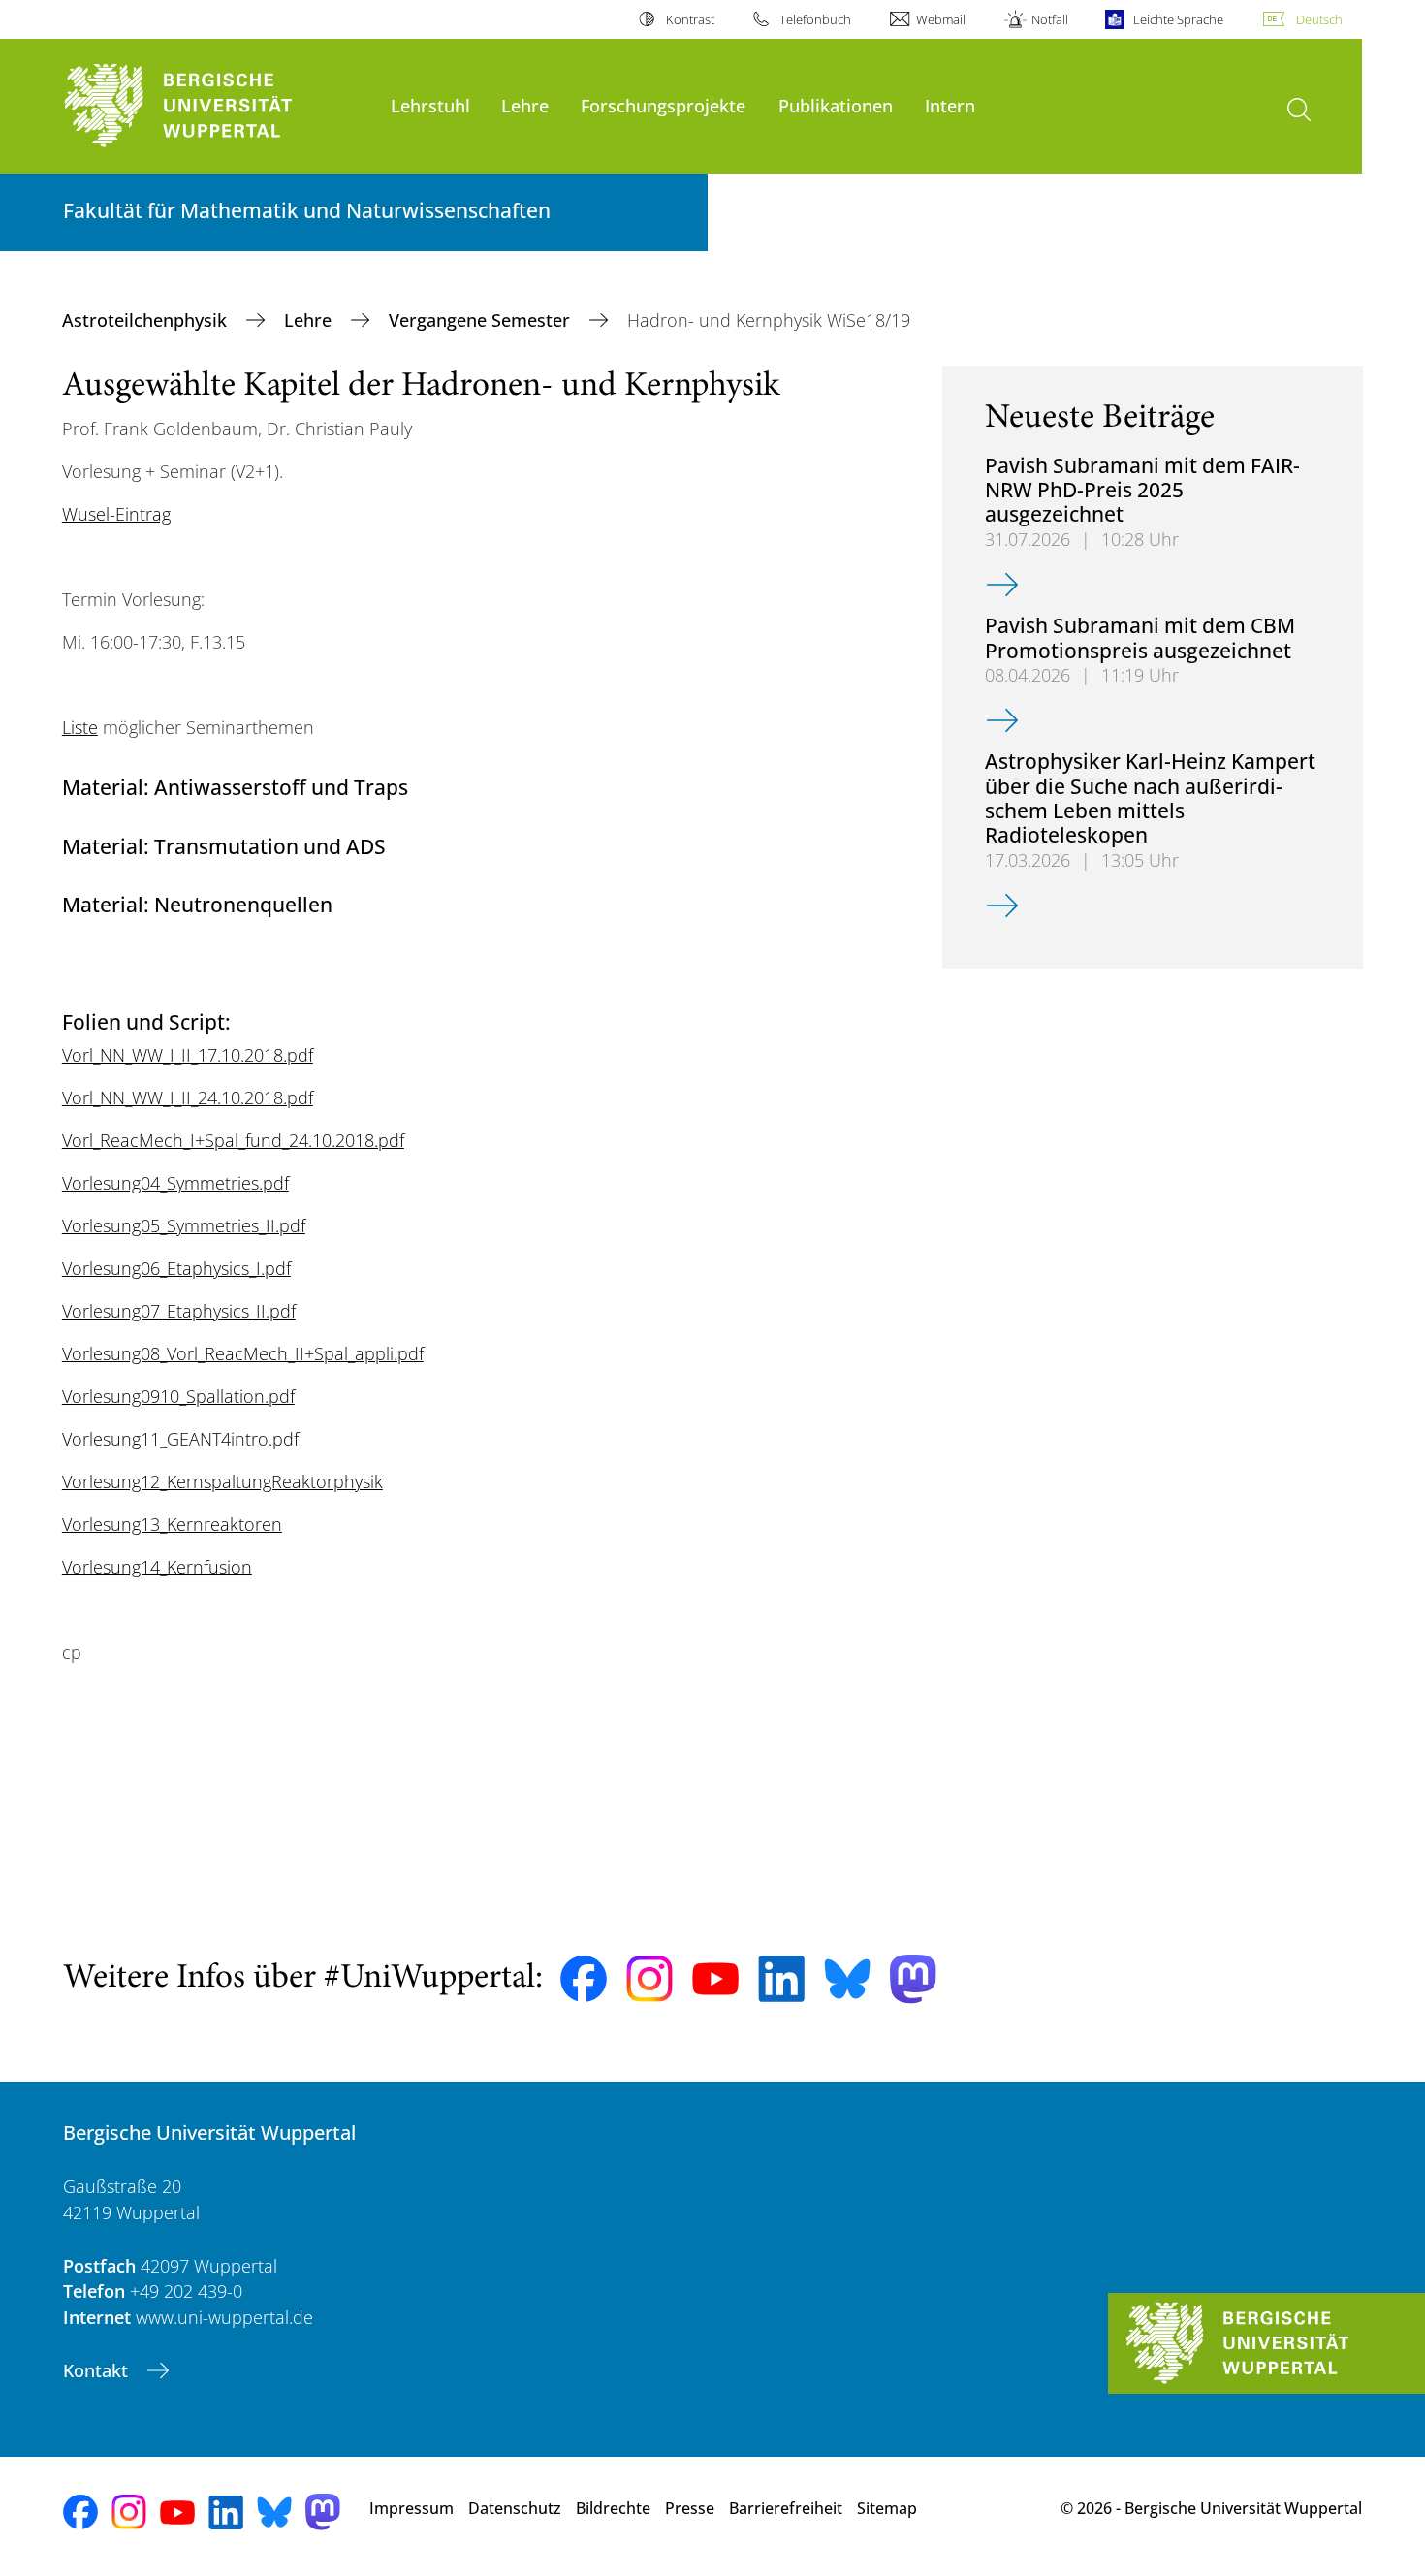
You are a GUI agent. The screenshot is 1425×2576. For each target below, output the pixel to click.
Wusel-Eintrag (116, 514)
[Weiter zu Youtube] (715, 1979)
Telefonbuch (815, 19)
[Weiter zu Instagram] (649, 1979)
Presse (690, 2508)
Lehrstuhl (430, 105)
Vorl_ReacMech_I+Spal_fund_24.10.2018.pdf (233, 1140)
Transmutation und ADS (270, 846)
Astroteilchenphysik (147, 320)
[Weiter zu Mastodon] (913, 1979)
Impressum (412, 2508)
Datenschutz (515, 2508)
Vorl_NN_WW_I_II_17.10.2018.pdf (188, 1055)
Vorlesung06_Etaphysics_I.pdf (176, 1268)
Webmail (941, 19)
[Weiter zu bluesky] (847, 1979)
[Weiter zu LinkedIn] (781, 1978)
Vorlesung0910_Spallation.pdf (178, 1396)
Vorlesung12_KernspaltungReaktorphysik (222, 1481)
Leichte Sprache (1178, 19)
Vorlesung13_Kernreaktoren (172, 1524)
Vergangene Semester (482, 320)
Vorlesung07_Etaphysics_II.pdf (179, 1311)
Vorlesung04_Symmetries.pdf (175, 1183)
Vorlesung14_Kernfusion (157, 1567)
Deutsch (1319, 19)
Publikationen (836, 105)
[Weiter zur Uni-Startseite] (217, 106)
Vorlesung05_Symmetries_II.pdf (184, 1225)
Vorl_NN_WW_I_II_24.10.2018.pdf (188, 1097)
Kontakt (98, 2370)
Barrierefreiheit (786, 2508)
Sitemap (887, 2508)
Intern (950, 105)
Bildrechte (613, 2508)
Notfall (1049, 19)
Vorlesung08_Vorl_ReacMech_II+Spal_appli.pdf (243, 1353)
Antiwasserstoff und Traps (281, 787)
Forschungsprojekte (663, 105)
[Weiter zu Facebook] (584, 1979)
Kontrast (690, 19)
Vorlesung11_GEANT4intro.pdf (180, 1439)
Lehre (525, 105)
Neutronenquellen (243, 904)
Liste (80, 727)
